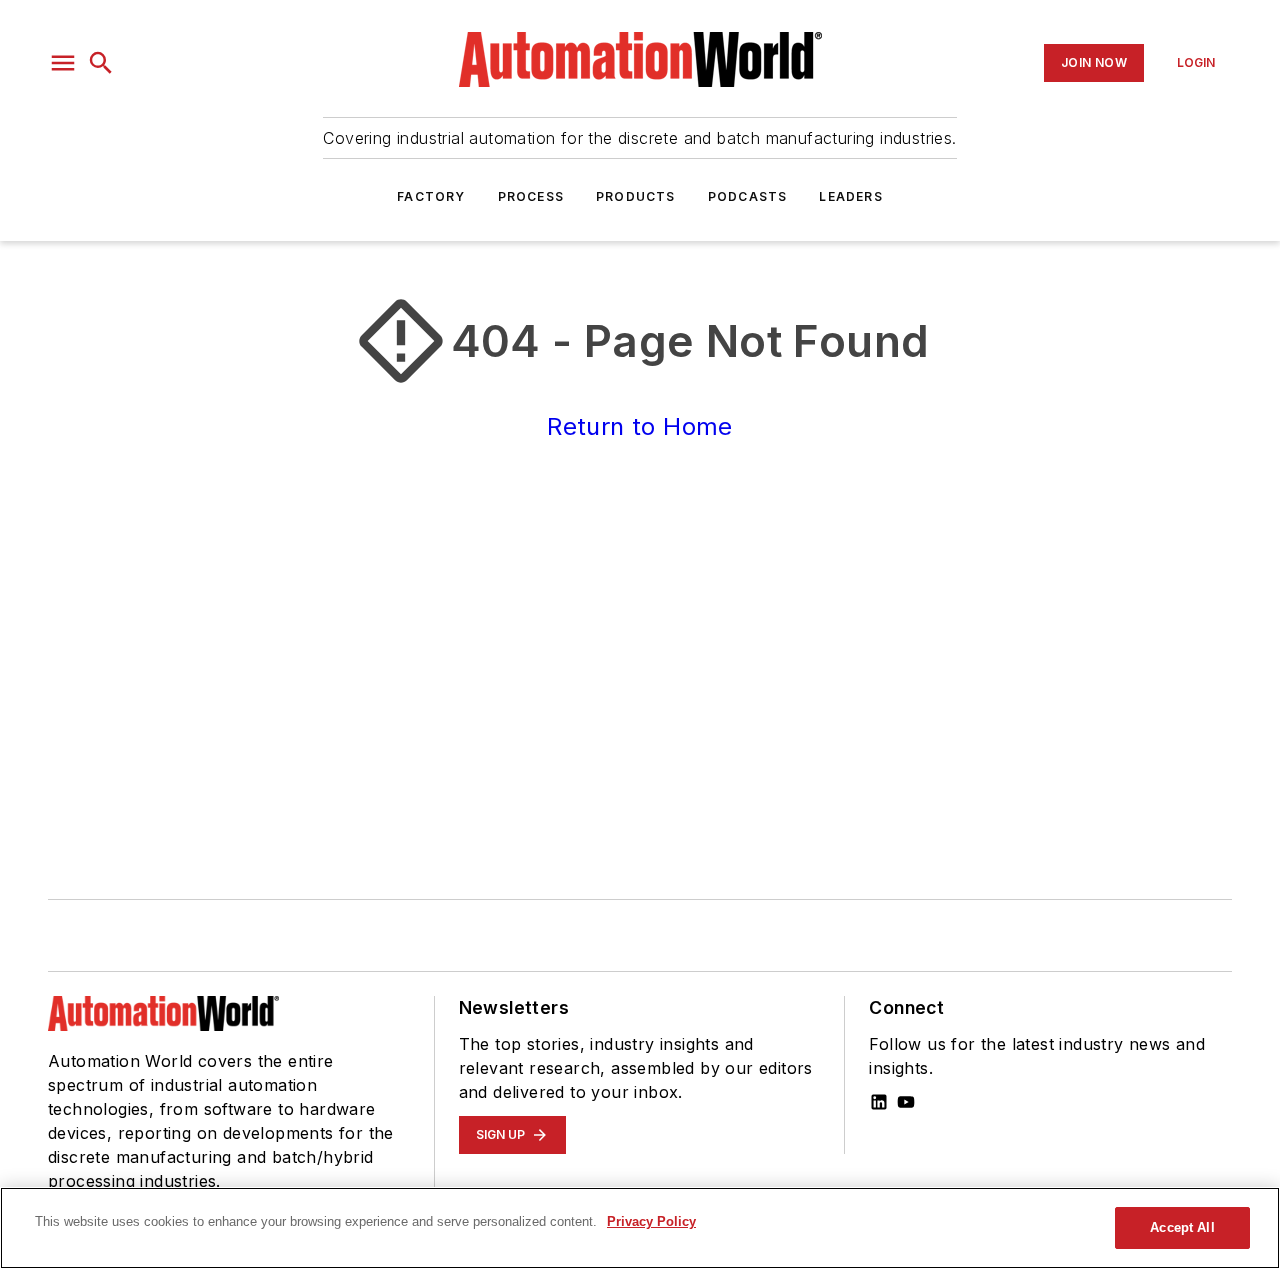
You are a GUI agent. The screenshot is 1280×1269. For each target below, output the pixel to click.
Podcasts (748, 196)
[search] (101, 63)
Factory (431, 196)
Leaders (850, 196)
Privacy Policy (651, 1221)
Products (636, 196)
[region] (640, 1228)
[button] (63, 63)
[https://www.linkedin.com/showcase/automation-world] (879, 1102)
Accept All (1182, 1227)
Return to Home (640, 426)
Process (531, 196)
